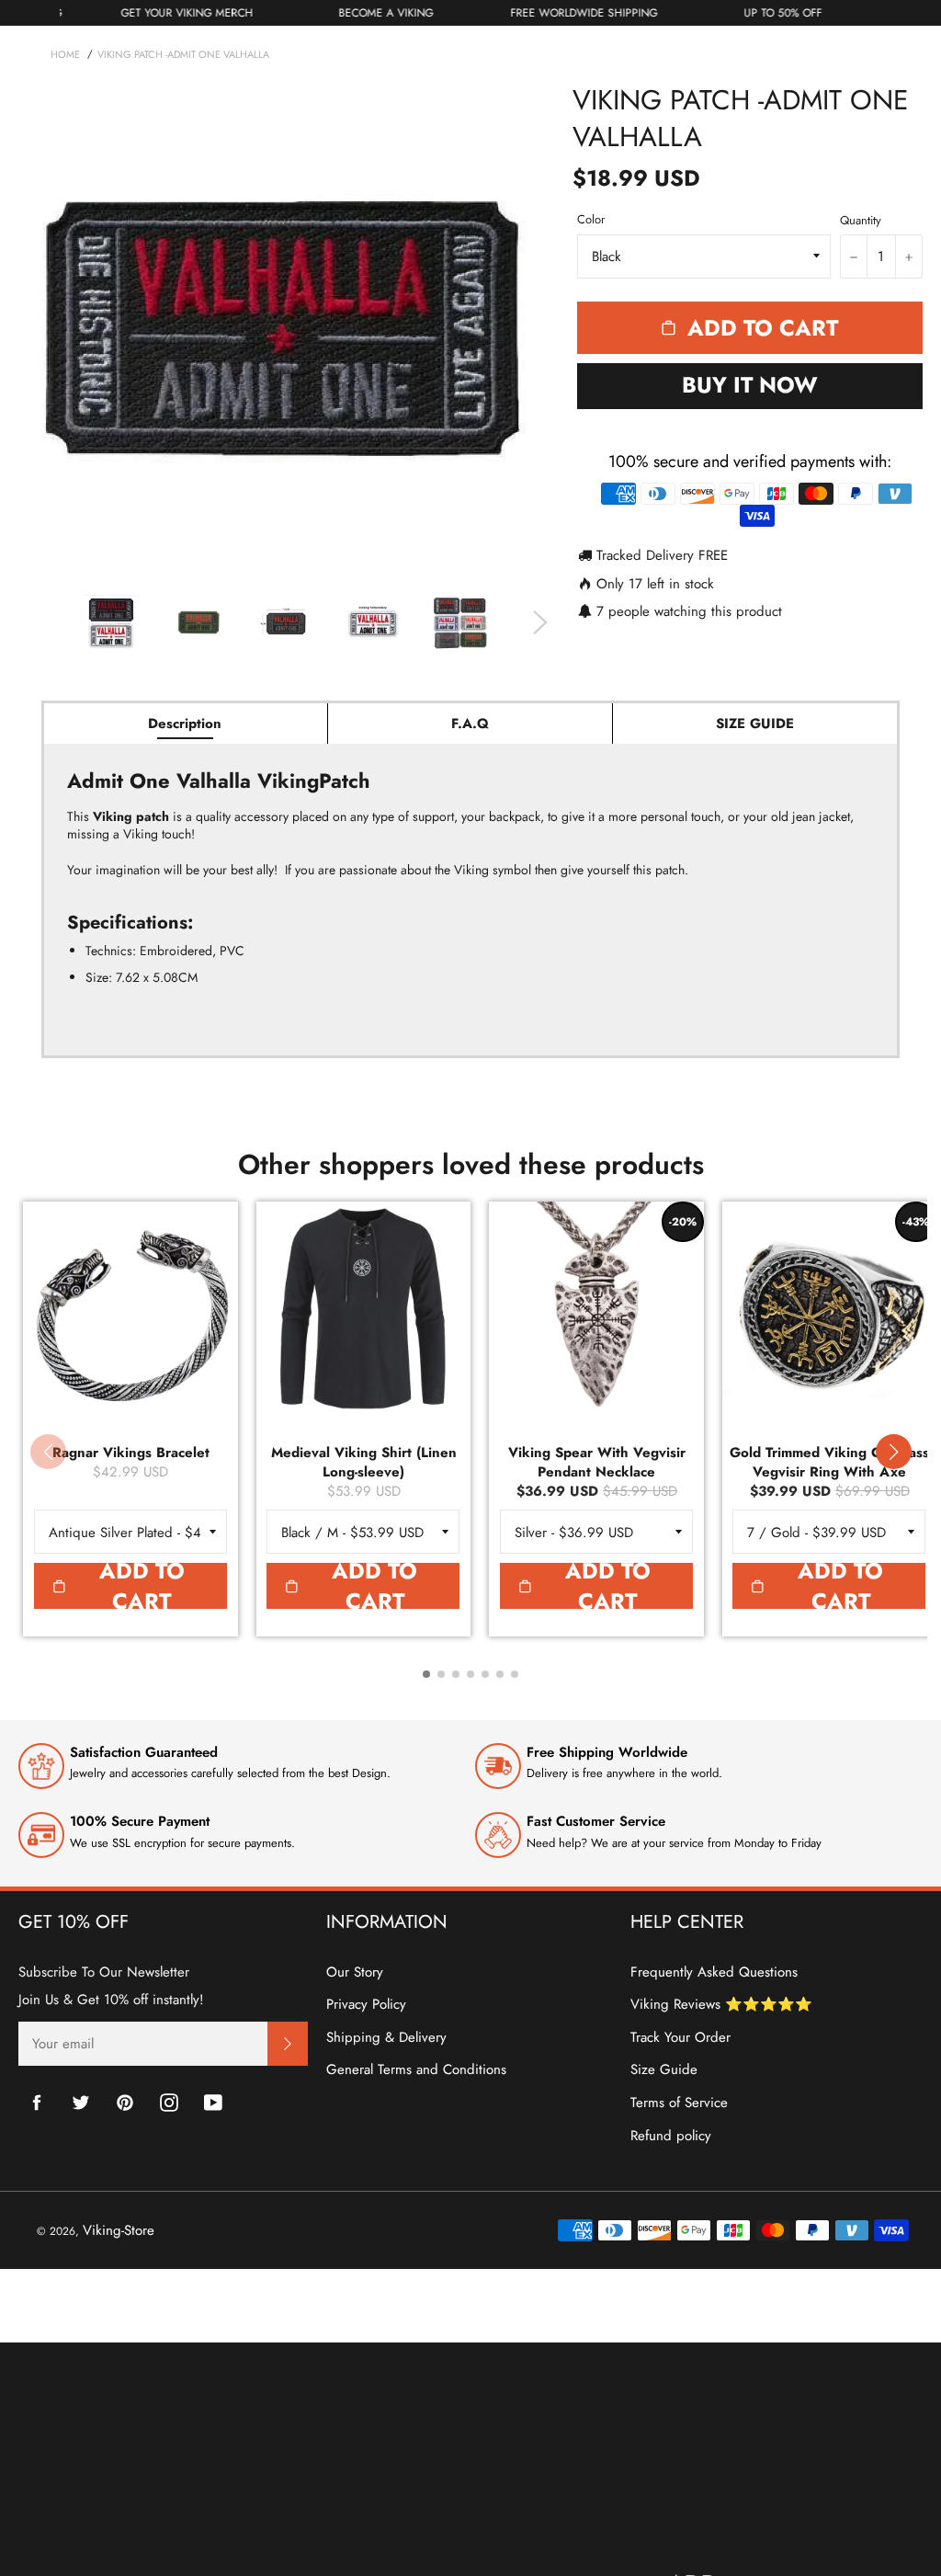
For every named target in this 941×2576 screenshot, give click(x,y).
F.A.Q (470, 724)
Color (591, 220)
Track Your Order (680, 2037)
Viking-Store (119, 2230)
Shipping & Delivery (386, 2037)
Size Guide (664, 2069)
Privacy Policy (366, 2004)
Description (185, 724)
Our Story (355, 1972)
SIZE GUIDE (755, 724)
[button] (893, 1452)
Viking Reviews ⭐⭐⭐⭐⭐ (721, 2004)
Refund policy (671, 2136)
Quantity (861, 221)
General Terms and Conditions (416, 2069)
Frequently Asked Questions (714, 1972)
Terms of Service (679, 2103)
